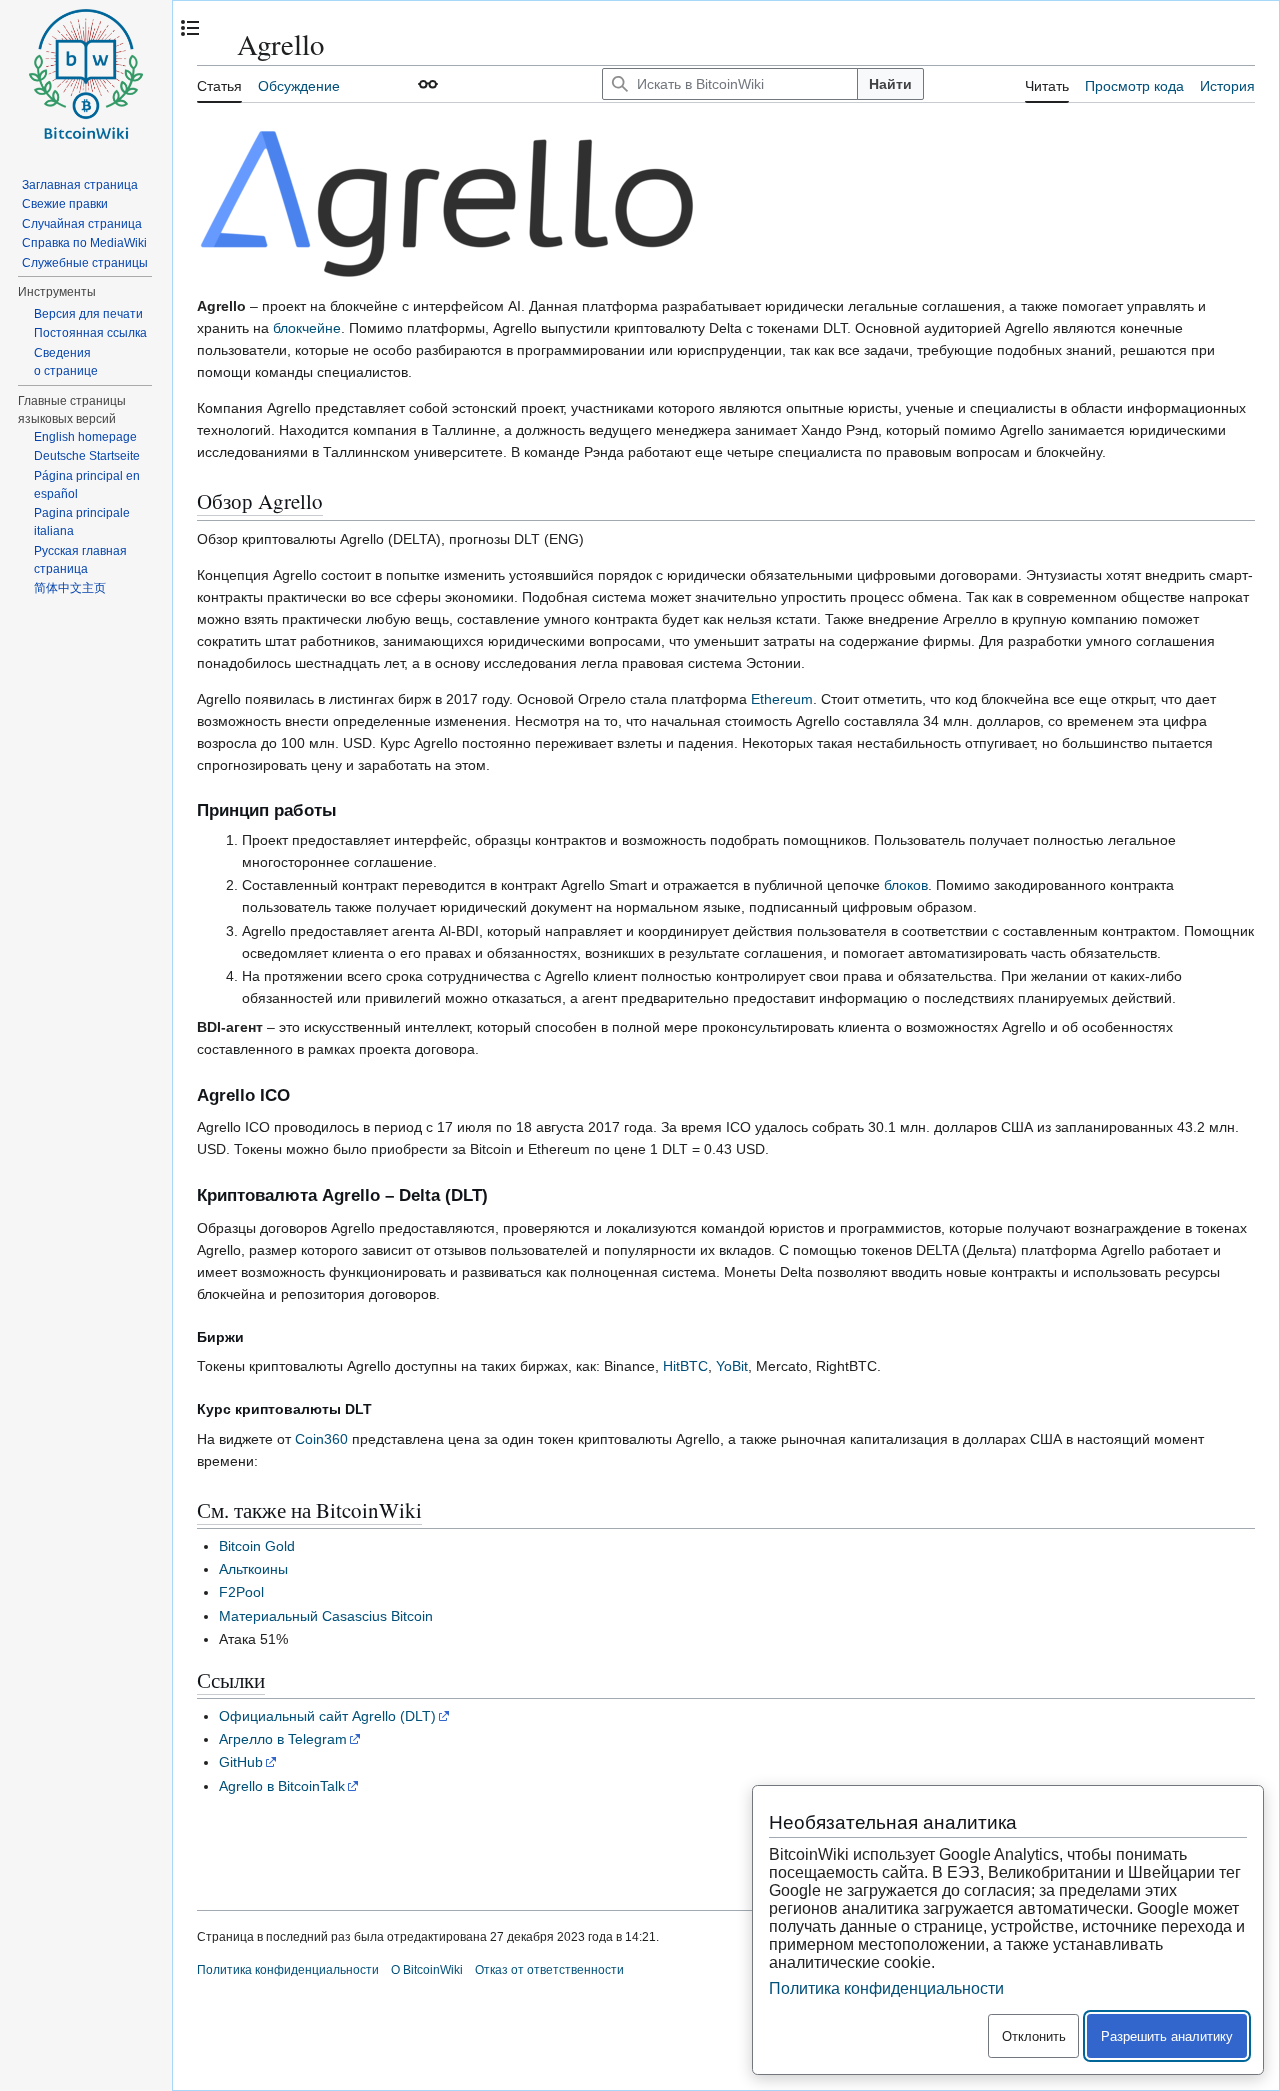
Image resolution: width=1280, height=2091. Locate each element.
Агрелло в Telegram (283, 1739)
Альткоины (253, 1569)
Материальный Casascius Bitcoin (326, 1616)
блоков (906, 885)
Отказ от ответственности (549, 1970)
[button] (428, 84)
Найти (890, 84)
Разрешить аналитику (1167, 2036)
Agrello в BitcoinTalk (282, 1786)
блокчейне (307, 328)
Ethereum (782, 699)
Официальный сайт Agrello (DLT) (327, 1716)
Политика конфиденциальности (288, 1970)
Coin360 (321, 1439)
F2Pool (241, 1592)
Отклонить (1034, 2036)
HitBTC (685, 1366)
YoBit (732, 1366)
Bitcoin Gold (257, 1546)
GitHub (241, 1762)
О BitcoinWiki (427, 1970)
